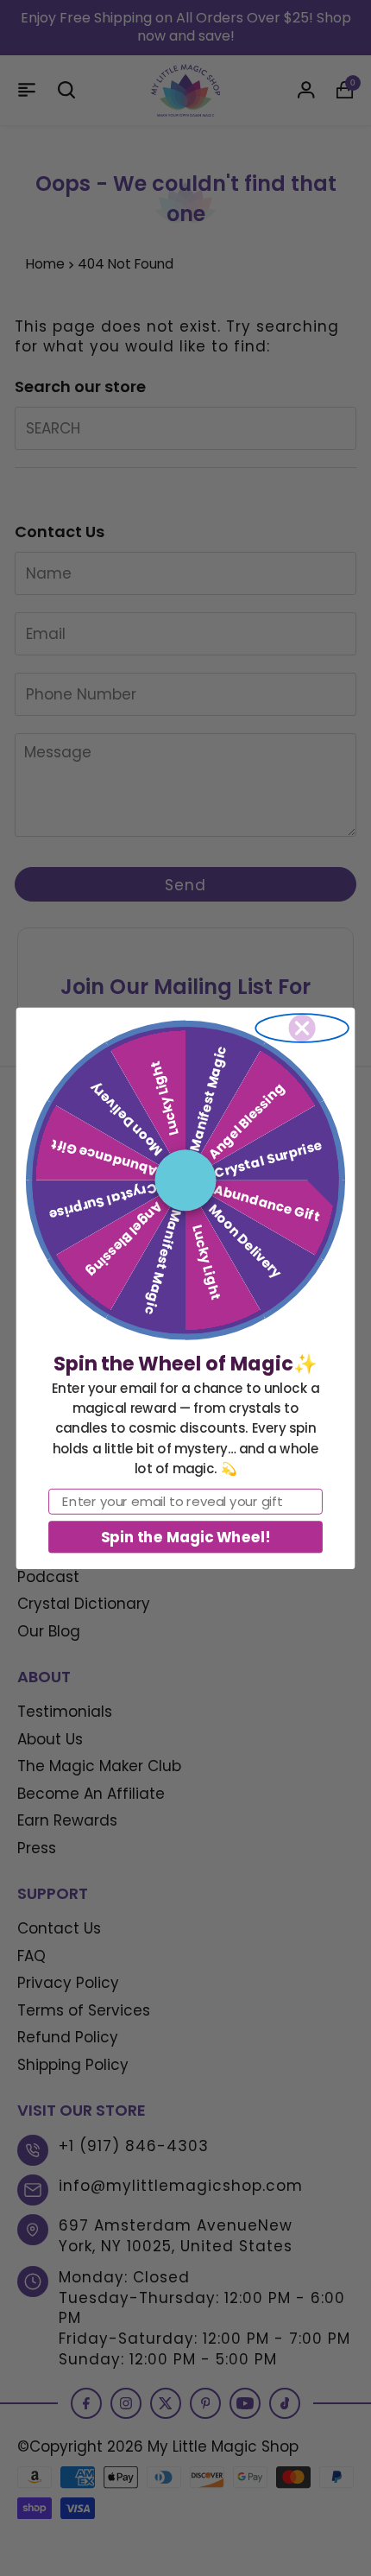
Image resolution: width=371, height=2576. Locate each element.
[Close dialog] (302, 1028)
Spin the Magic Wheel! (185, 1536)
